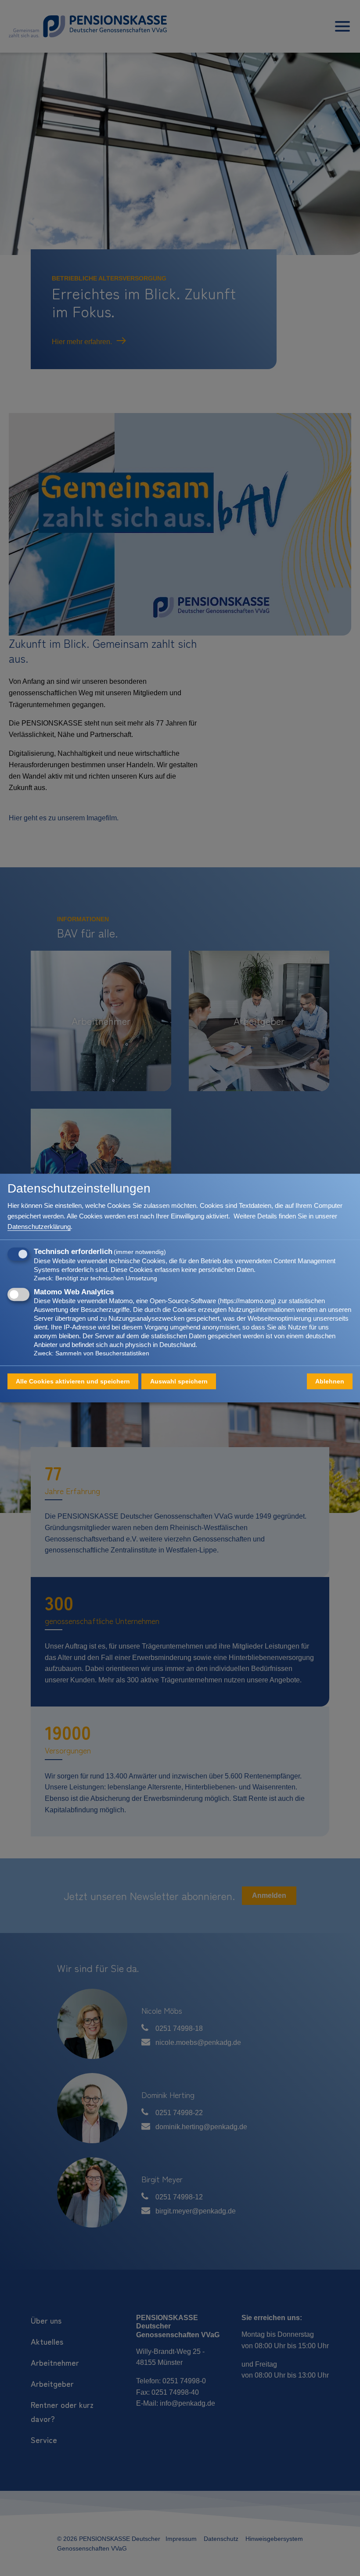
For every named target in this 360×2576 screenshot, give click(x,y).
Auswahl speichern (179, 1381)
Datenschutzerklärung (39, 1227)
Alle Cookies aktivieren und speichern (73, 1381)
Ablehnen (330, 1381)
